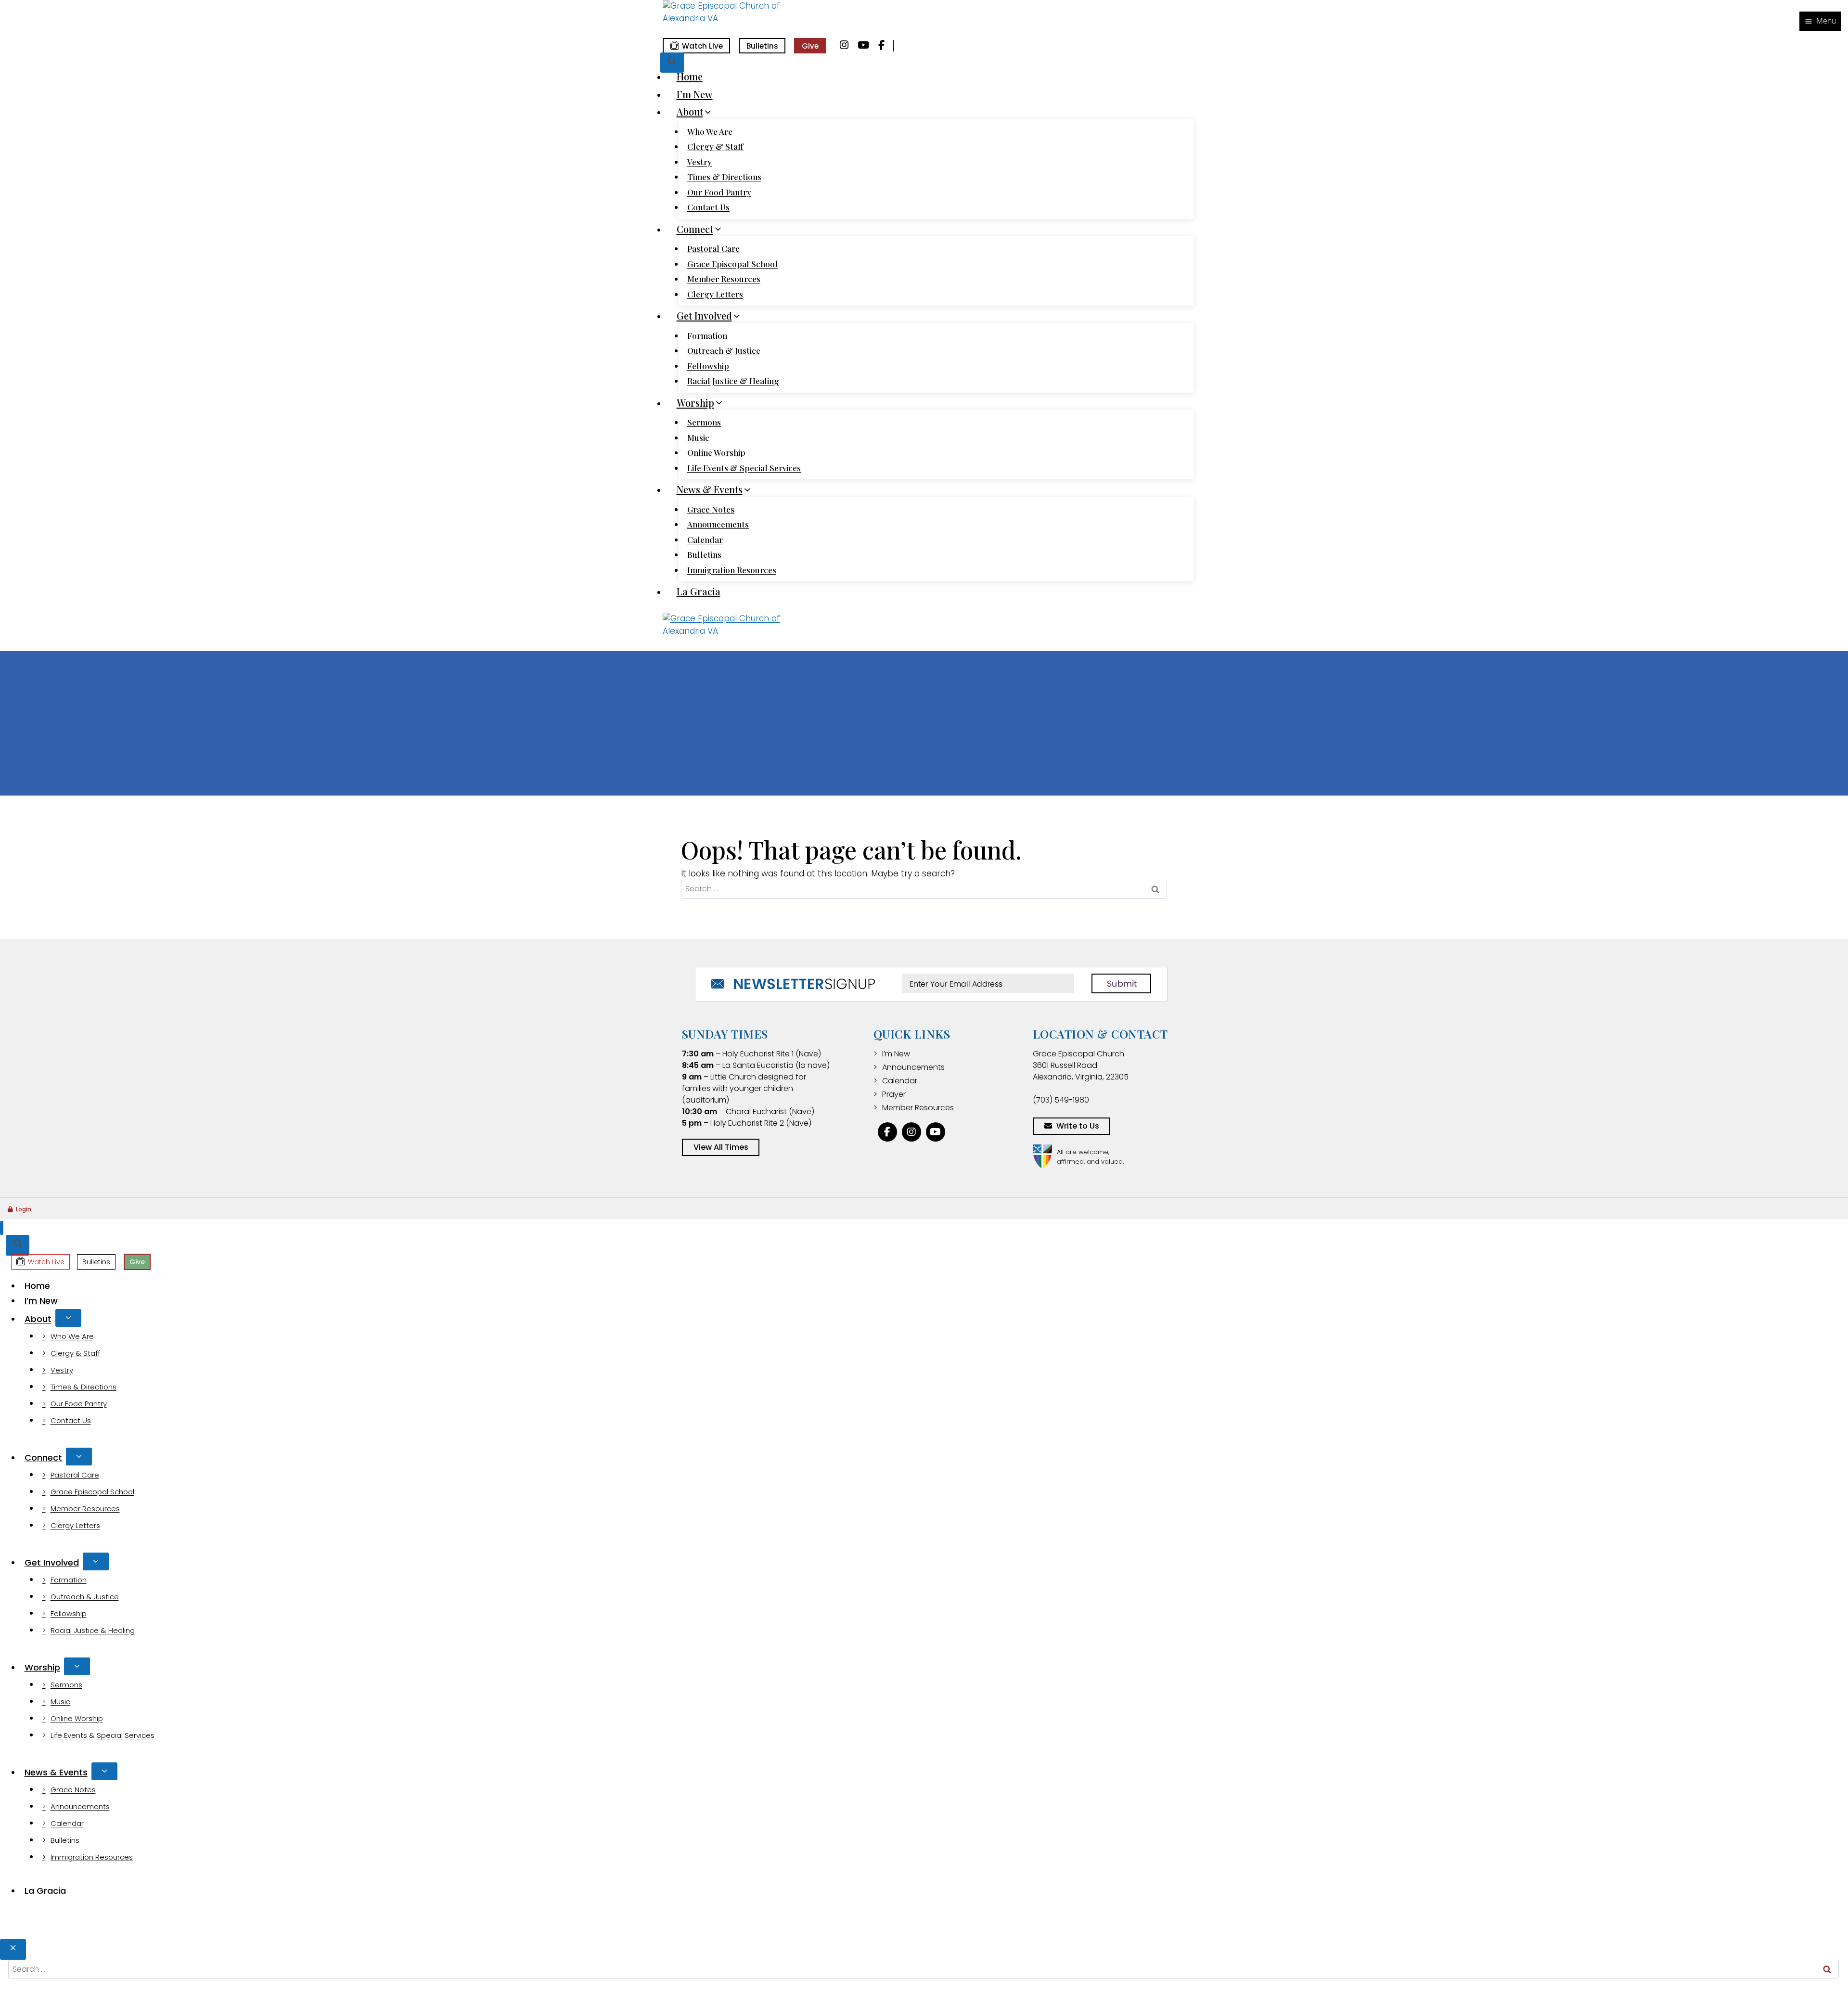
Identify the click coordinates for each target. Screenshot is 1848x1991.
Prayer (894, 1094)
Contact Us (708, 207)
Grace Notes (711, 509)
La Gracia (699, 591)
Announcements (718, 524)
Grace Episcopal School (732, 264)
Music (698, 437)
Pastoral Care (713, 248)
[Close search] (13, 1949)
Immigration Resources (732, 570)
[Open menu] (1820, 21)
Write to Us (1078, 1126)
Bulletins (762, 46)
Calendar (705, 539)
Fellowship (708, 366)
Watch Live (702, 46)
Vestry (699, 162)
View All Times (721, 1147)
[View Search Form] (672, 63)
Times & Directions (724, 177)
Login (24, 1209)
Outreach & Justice (724, 350)
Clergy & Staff (715, 146)
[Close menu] (2, 1228)
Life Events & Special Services (744, 468)
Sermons (704, 422)
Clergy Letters (715, 294)
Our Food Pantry (719, 192)
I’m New (695, 94)
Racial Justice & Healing (733, 381)
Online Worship (716, 452)
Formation (707, 335)
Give (810, 46)
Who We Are (710, 131)
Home (690, 76)
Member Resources (724, 279)
